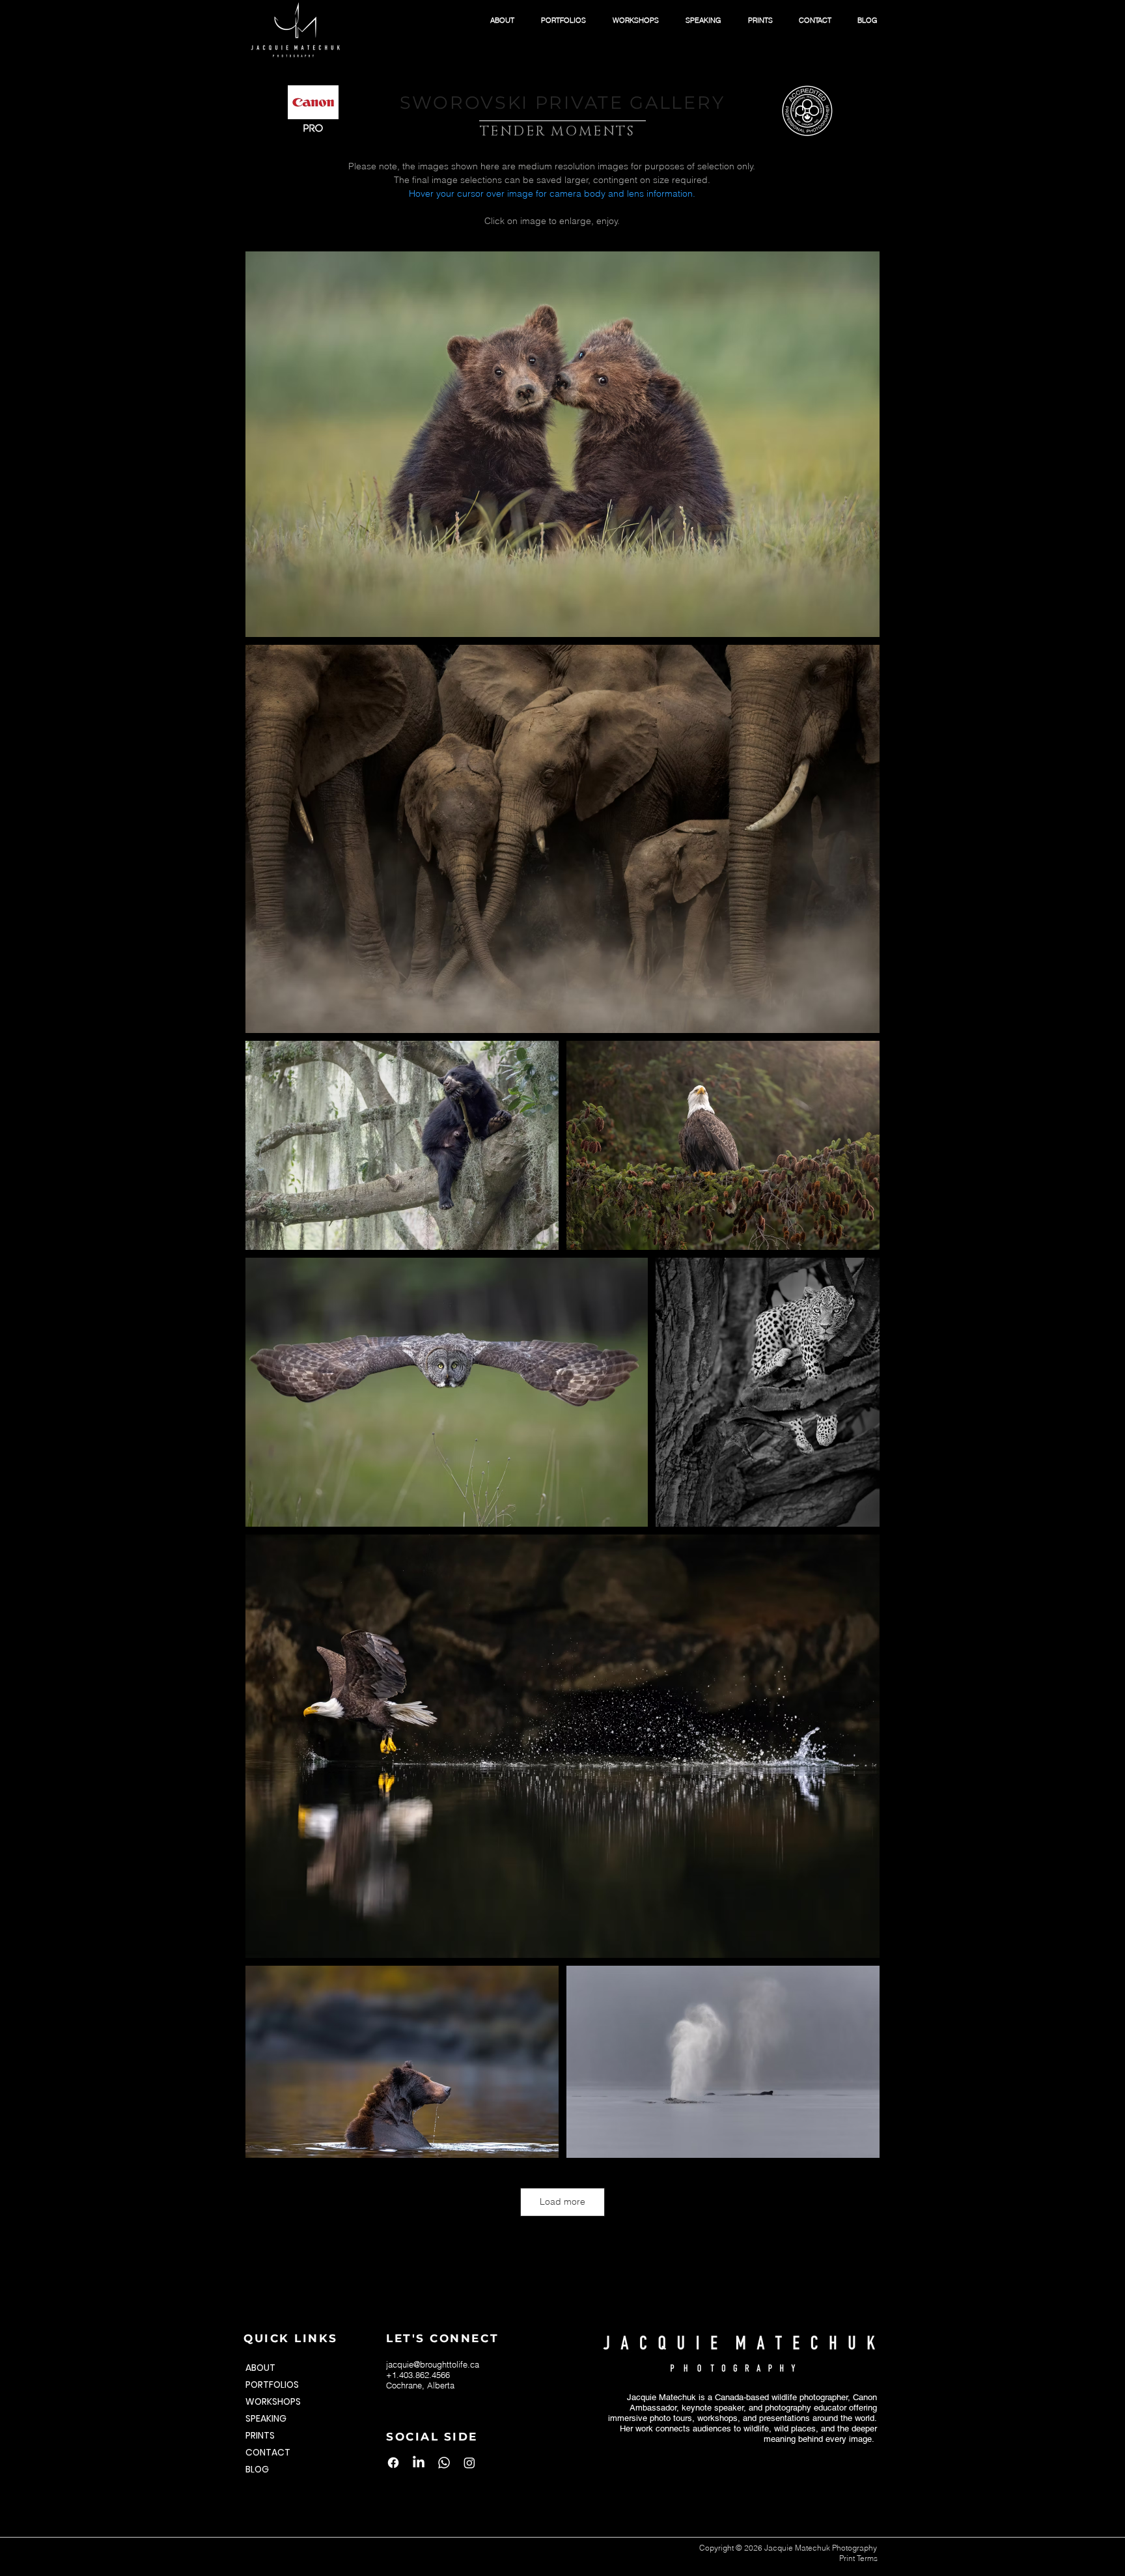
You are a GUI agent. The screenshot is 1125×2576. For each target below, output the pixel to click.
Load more (562, 2201)
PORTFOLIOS (272, 2385)
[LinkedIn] (419, 2463)
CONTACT (268, 2452)
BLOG (257, 2469)
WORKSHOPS (273, 2401)
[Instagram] (469, 2463)
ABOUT (260, 2368)
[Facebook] (393, 2463)
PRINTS (260, 2435)
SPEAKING (266, 2418)
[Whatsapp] (444, 2463)
